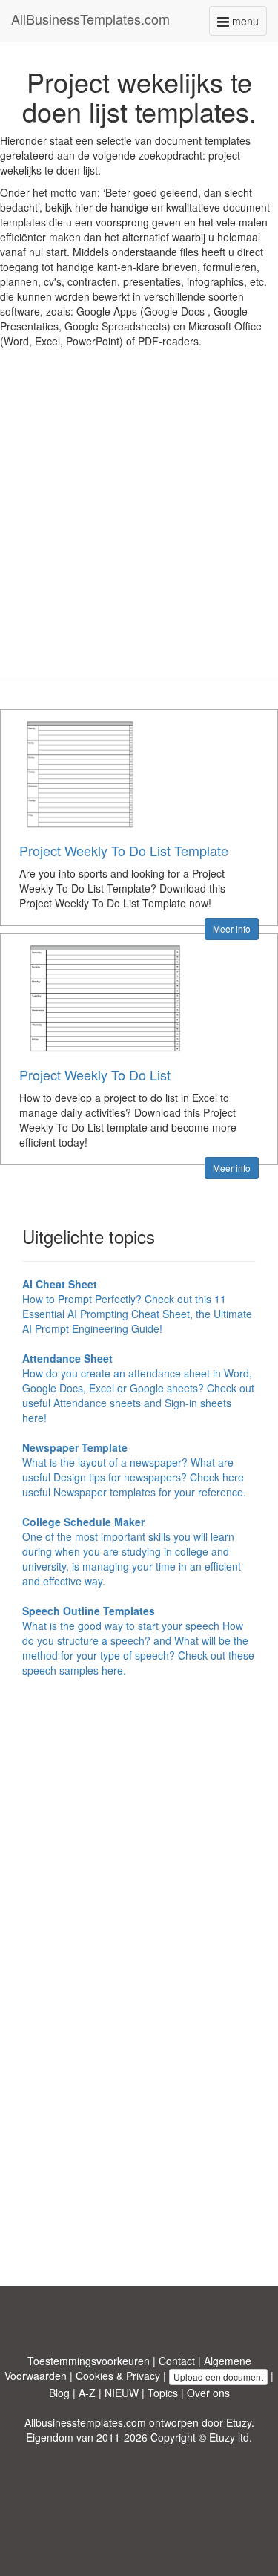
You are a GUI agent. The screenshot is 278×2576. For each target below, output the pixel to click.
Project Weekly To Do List (95, 1075)
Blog (59, 2393)
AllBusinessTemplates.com (90, 19)
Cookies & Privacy (118, 2376)
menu (248, 24)
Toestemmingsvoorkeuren (89, 2361)
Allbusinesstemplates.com (85, 2422)
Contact (177, 2361)
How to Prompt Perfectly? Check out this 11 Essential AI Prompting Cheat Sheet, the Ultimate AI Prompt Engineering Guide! (137, 1306)
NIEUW (122, 2393)
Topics (163, 2393)
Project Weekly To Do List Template (124, 850)
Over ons (208, 2393)
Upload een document (218, 2377)
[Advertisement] (139, 525)
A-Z (87, 2393)
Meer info (232, 929)
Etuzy (239, 2422)
